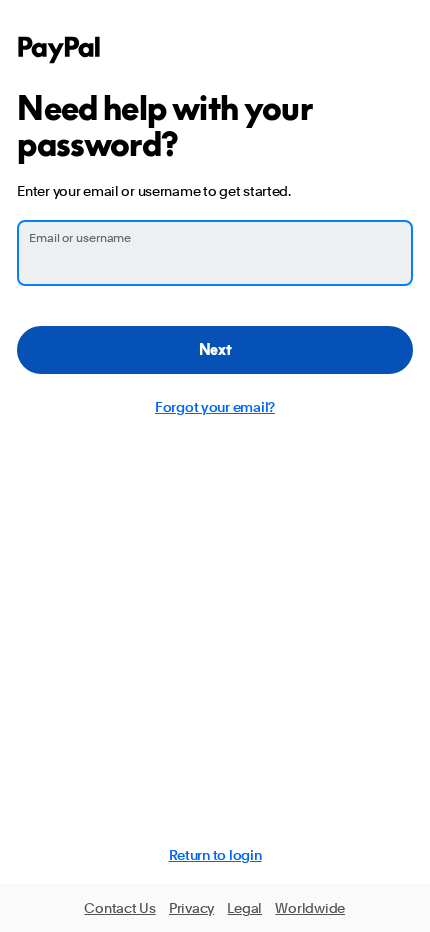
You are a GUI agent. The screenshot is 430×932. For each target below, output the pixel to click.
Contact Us (119, 908)
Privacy (191, 908)
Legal (244, 908)
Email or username (80, 238)
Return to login (215, 855)
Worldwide (309, 908)
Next (215, 349)
